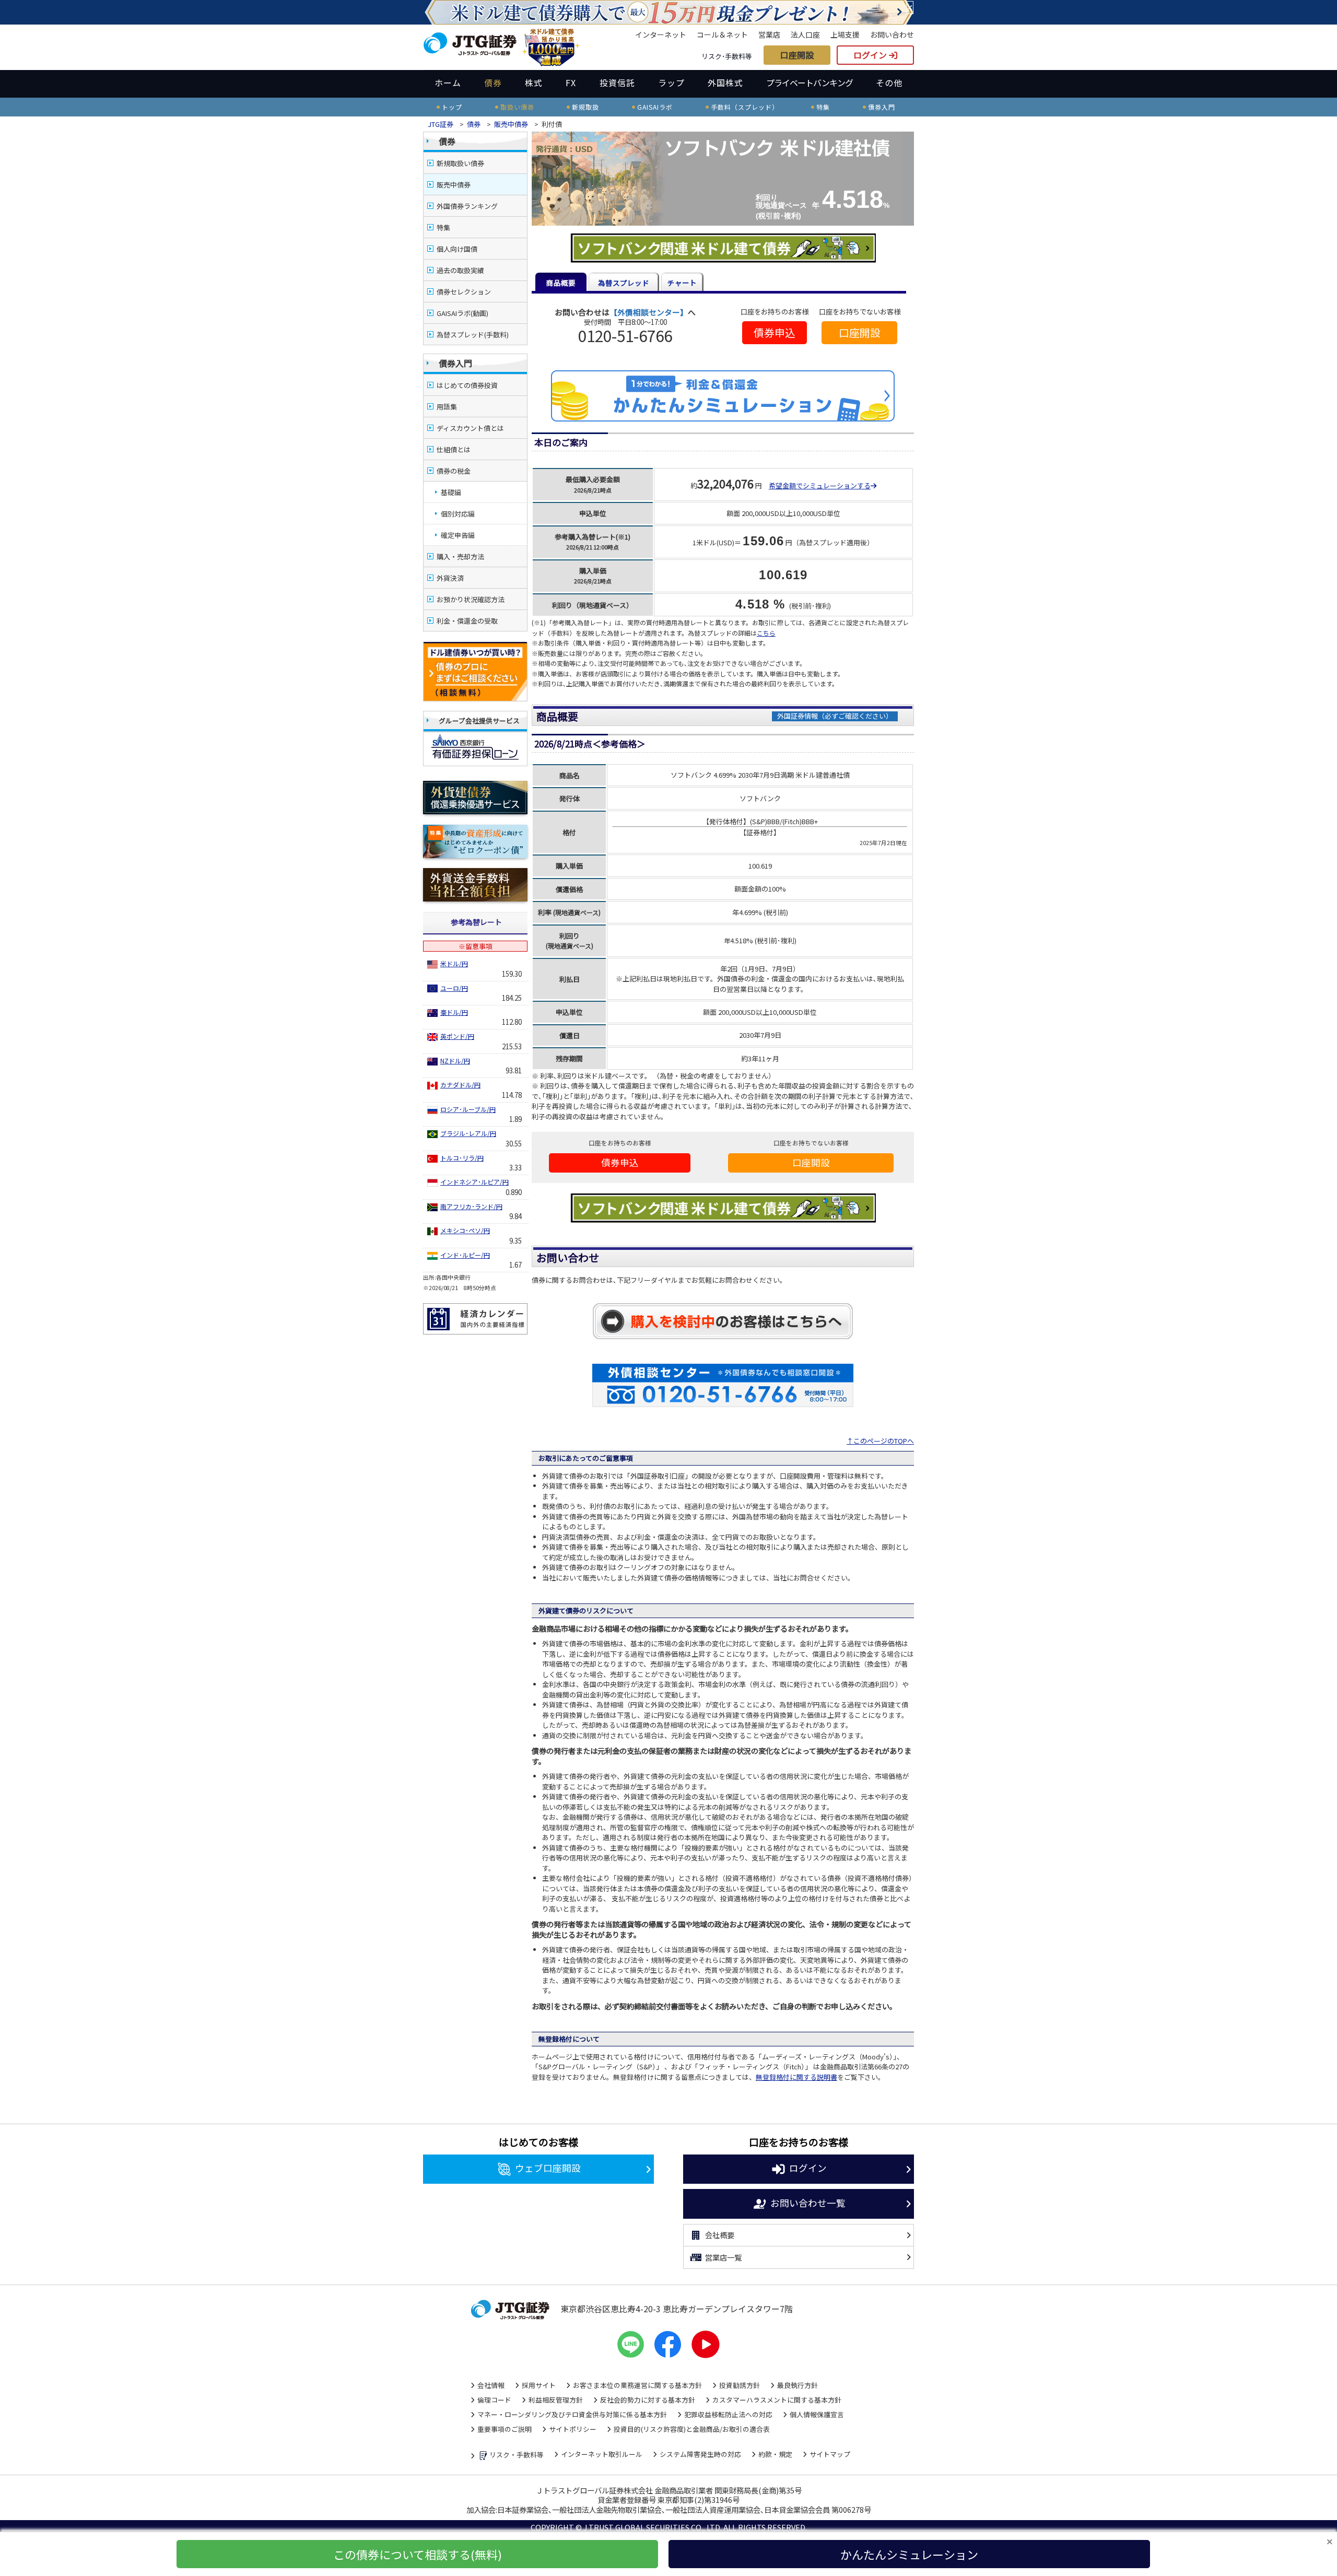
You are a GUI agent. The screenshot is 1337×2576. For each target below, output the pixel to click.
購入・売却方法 (460, 557)
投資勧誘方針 (740, 2385)
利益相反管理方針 (556, 2400)
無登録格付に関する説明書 (796, 2077)
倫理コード (494, 2400)
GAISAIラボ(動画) (462, 313)
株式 (534, 83)
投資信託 (617, 83)
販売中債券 (511, 124)
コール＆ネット (722, 34)
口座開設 (797, 55)
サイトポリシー (573, 2429)
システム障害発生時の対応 (700, 2454)
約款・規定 (775, 2454)
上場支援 (845, 34)
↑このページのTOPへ (880, 1441)
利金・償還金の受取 (467, 621)
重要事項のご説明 (505, 2429)
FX (571, 83)
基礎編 (451, 492)
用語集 (447, 407)
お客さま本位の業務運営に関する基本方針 (637, 2385)
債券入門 (455, 363)
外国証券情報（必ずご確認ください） (835, 716)
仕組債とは (454, 449)
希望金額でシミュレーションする (820, 485)
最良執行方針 (797, 2385)
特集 (443, 227)
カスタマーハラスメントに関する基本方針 (777, 2400)
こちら (766, 633)
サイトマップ (830, 2454)
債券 (493, 83)
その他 (889, 83)
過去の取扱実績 (460, 270)
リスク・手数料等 (517, 2455)
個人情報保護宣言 (817, 2414)
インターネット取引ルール (602, 2454)
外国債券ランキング (467, 206)
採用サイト (539, 2385)
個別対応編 (458, 514)
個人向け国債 (457, 249)
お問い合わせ (892, 34)
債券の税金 (454, 471)
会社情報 (491, 2385)
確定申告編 (458, 535)
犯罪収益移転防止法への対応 (728, 2414)
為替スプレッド (624, 283)
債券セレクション (464, 292)
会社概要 (720, 2235)
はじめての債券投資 (467, 385)
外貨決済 (450, 578)
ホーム (448, 83)
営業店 (769, 34)
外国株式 (725, 83)
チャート (682, 283)
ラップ (671, 83)
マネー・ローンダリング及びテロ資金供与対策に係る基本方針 (572, 2414)
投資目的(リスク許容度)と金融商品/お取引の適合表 (692, 2429)
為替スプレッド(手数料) (473, 335)
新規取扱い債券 (460, 163)
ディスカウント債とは (470, 428)
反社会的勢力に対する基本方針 (648, 2400)
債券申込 (775, 332)
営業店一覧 (723, 2257)
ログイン (871, 55)
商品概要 (561, 283)
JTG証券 (441, 124)
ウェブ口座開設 (548, 2168)
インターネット (661, 34)
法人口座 (805, 34)
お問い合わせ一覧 (808, 2202)
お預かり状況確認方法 (471, 599)
